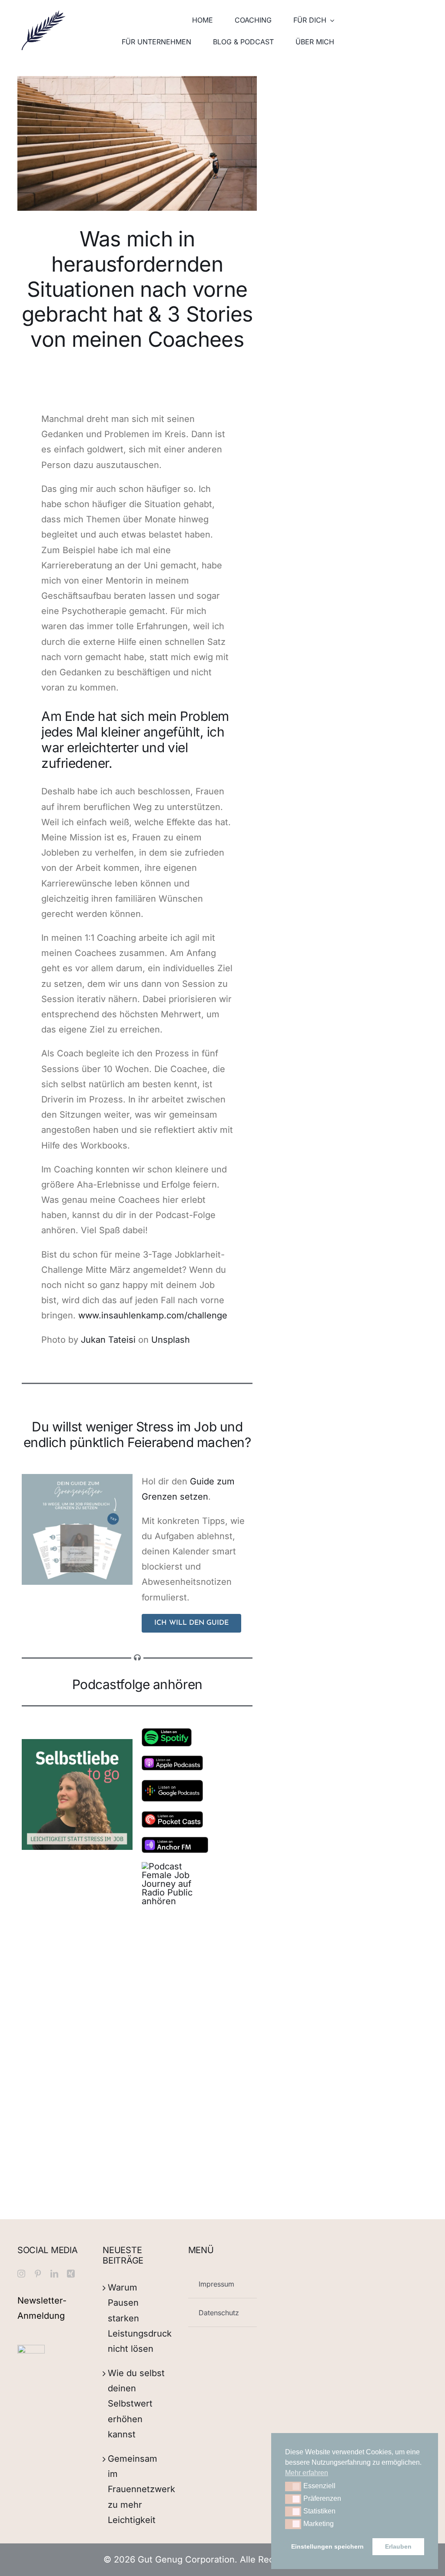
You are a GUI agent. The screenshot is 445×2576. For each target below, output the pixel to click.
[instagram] (21, 2274)
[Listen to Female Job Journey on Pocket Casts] (172, 1816)
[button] (293, 2486)
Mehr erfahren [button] (307, 2473)
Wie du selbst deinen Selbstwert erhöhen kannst (136, 2404)
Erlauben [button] (398, 2546)
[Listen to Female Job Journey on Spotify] (167, 1733)
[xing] (71, 2274)
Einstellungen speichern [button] (327, 2546)
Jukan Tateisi (108, 1340)
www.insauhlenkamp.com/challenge (153, 1315)
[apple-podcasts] (172, 1760)
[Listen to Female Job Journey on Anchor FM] (175, 1841)
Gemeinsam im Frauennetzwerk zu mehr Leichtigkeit (141, 2489)
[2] (77, 1478)
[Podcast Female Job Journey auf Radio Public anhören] (172, 1866)
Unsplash (171, 1340)
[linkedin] (54, 2274)
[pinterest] (38, 2274)
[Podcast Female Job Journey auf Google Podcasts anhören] (172, 1784)
